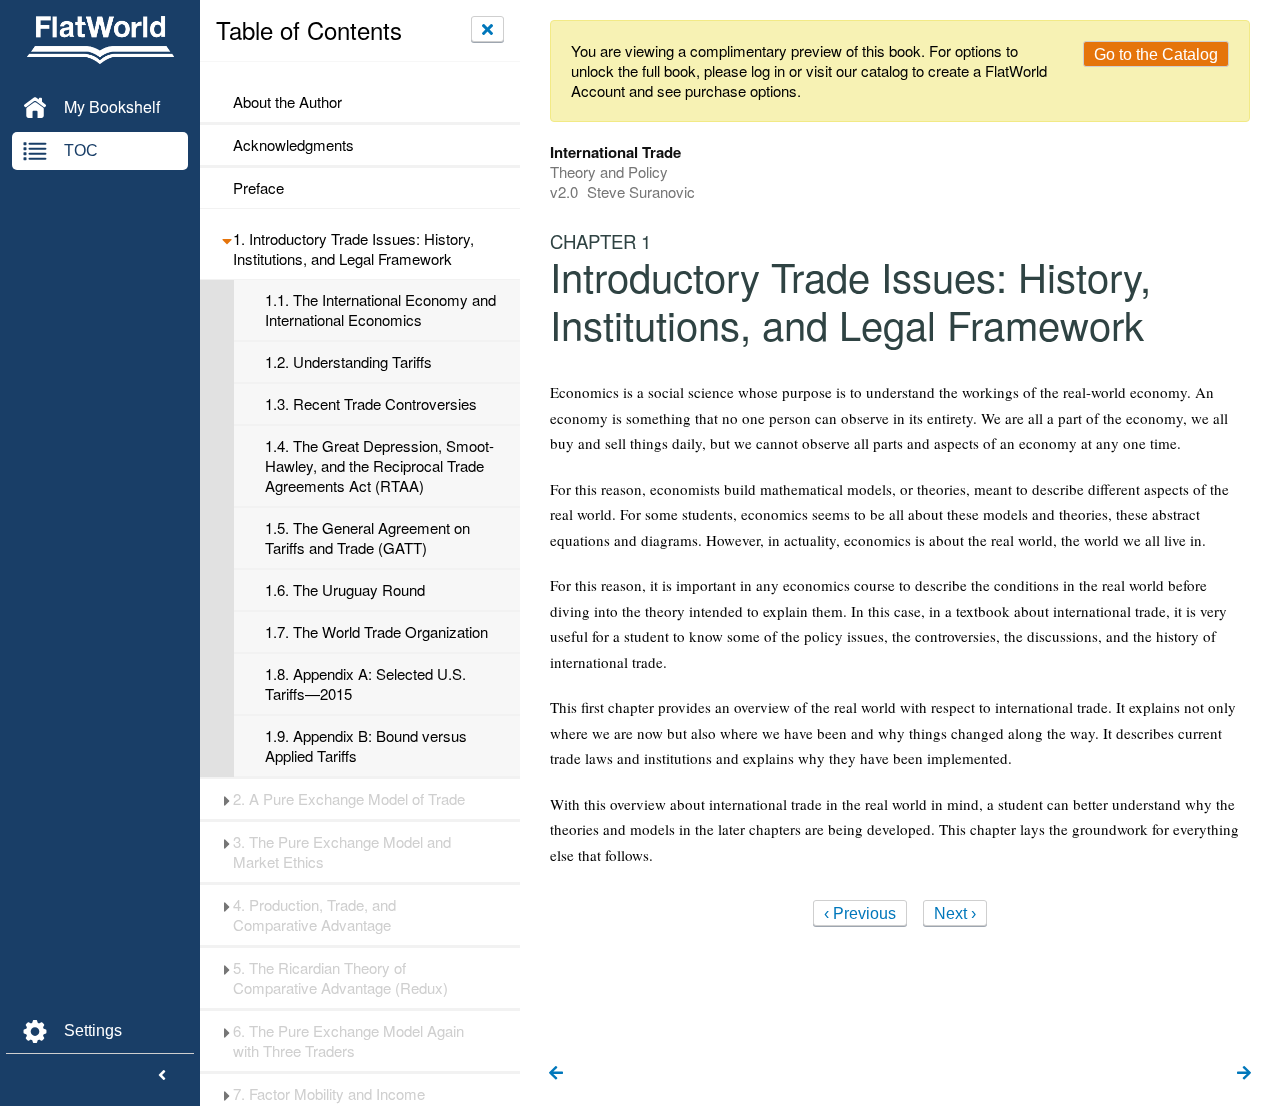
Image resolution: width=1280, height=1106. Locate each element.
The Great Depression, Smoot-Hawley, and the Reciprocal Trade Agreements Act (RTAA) (379, 466)
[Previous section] (556, 1074)
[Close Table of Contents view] (487, 29)
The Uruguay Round (345, 590)
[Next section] (1244, 1074)
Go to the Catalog (1156, 54)
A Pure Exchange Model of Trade (349, 799)
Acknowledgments (293, 145)
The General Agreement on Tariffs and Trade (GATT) (367, 538)
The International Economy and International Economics (380, 310)
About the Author (287, 102)
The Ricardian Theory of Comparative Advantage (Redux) (340, 978)
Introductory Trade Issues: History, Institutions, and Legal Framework (353, 249)
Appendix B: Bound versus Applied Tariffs (366, 746)
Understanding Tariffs (348, 362)
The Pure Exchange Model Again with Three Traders (348, 1041)
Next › (955, 913)
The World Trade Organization (376, 632)
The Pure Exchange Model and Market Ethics (342, 852)
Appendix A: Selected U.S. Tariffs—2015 (365, 684)
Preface (258, 188)
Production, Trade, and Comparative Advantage (314, 915)
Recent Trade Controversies (371, 404)
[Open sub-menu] (226, 239)
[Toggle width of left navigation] (162, 1076)
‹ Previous (860, 913)
